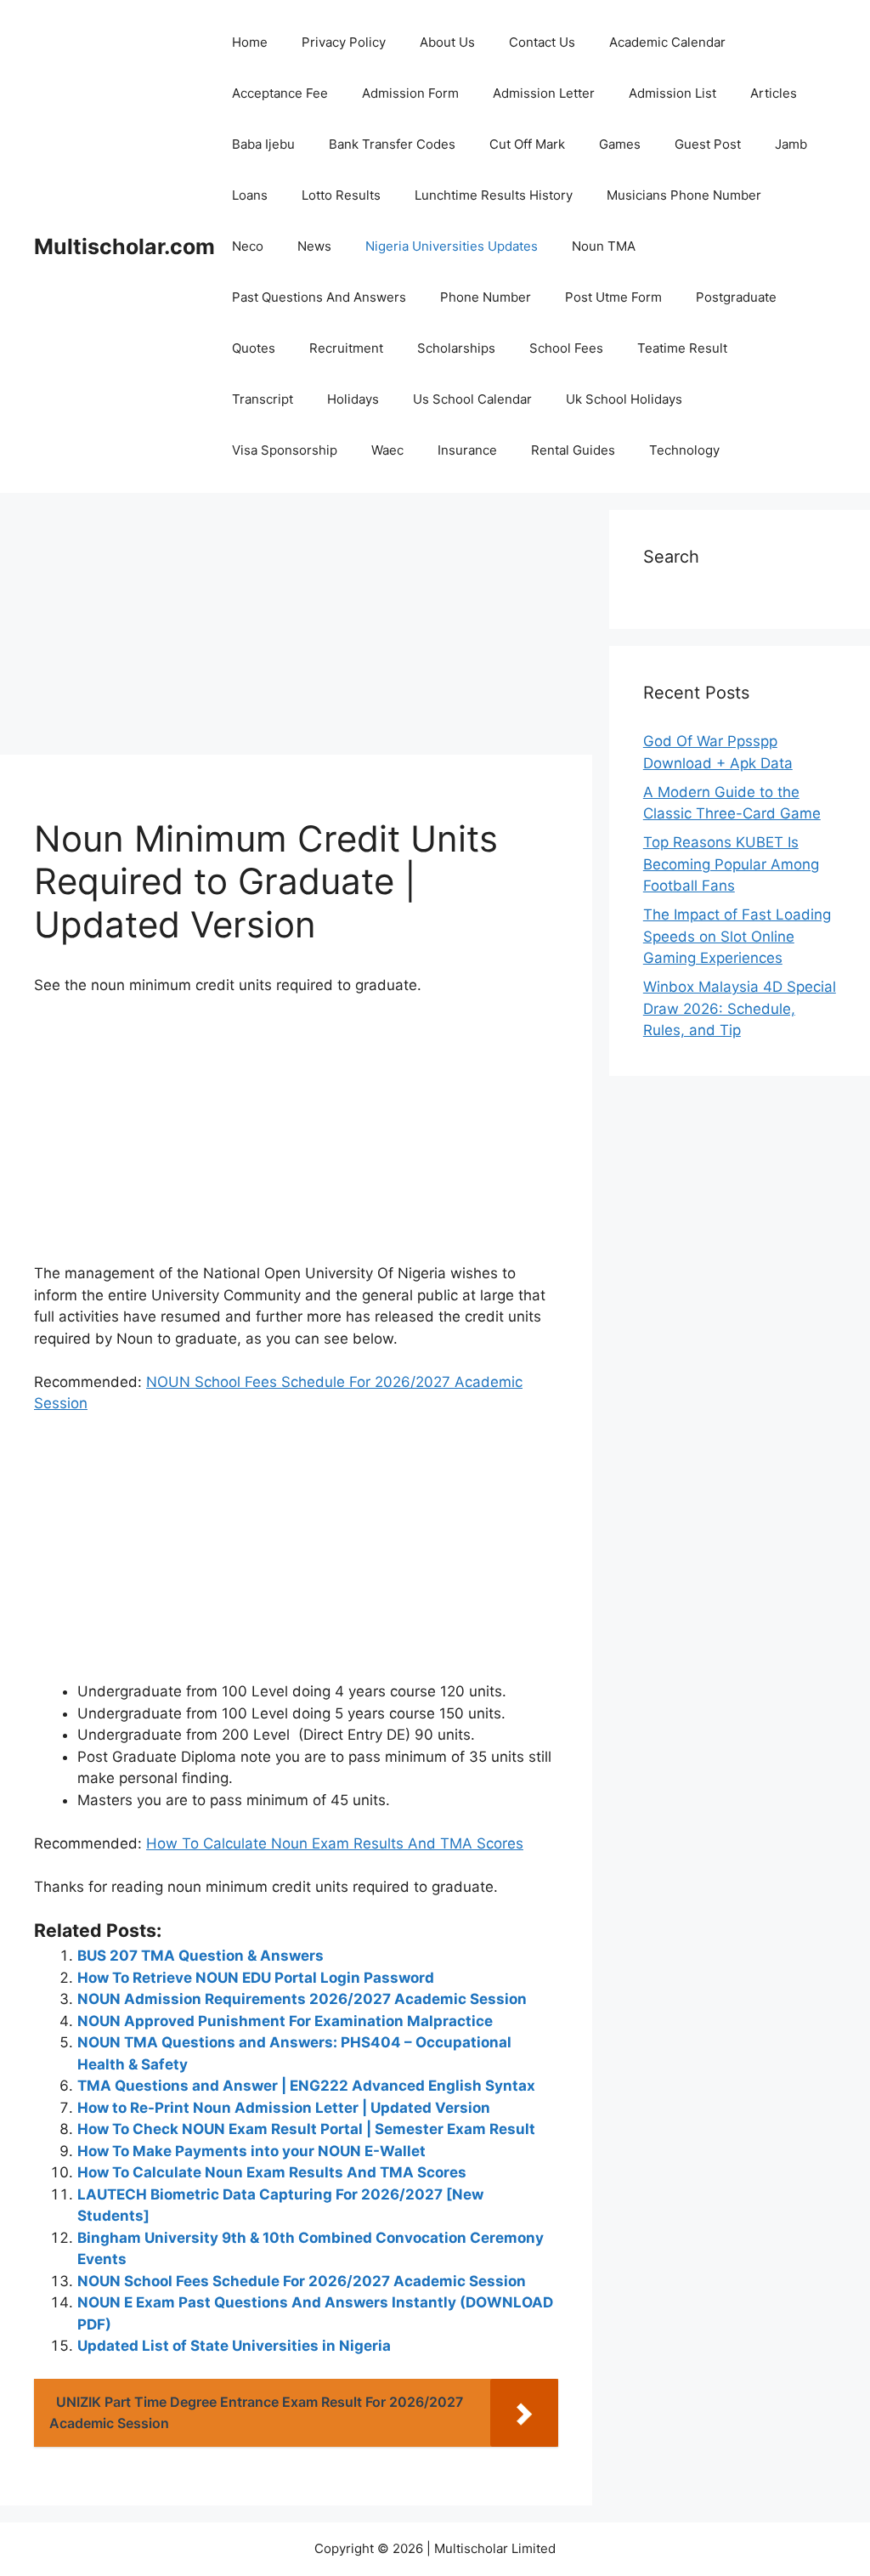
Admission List (672, 93)
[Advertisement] (296, 629)
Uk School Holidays (624, 399)
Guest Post (708, 144)
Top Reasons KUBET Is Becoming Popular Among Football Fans (731, 864)
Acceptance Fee (280, 93)
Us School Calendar (472, 399)
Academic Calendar (667, 42)
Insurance (467, 450)
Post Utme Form (613, 297)
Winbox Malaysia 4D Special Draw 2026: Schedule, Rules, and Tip (740, 1008)
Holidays (353, 399)
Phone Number (486, 297)
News (314, 246)
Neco (248, 246)
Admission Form (410, 93)
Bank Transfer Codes (392, 144)
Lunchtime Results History (494, 195)
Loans (250, 195)
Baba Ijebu (263, 144)
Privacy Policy (344, 42)
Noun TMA (604, 246)
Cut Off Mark (527, 144)
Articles (774, 93)
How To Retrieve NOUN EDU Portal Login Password (256, 1978)
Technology (684, 450)
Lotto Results (341, 195)
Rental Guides (573, 450)
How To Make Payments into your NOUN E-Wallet (251, 2151)
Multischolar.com (124, 246)
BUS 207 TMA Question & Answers (201, 1956)
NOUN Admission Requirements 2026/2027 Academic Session (302, 1999)
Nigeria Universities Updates (452, 246)
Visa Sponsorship (285, 450)
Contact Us (542, 42)
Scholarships (456, 348)
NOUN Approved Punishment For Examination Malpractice (285, 2021)
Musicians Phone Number (684, 195)
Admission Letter (544, 93)
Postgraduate (736, 297)
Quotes (254, 348)
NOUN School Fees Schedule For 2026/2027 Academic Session (302, 2281)
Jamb (791, 144)
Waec (387, 450)
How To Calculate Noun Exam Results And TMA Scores (335, 1843)
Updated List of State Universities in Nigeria (234, 2346)
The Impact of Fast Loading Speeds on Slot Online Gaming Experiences (737, 936)
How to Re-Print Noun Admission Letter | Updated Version (284, 2108)
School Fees (566, 348)
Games (620, 144)
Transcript (263, 399)
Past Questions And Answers (319, 297)
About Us (447, 42)
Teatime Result (682, 348)
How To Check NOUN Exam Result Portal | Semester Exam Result (306, 2129)
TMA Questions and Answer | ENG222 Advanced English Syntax (306, 2086)
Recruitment (346, 348)
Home (250, 42)
